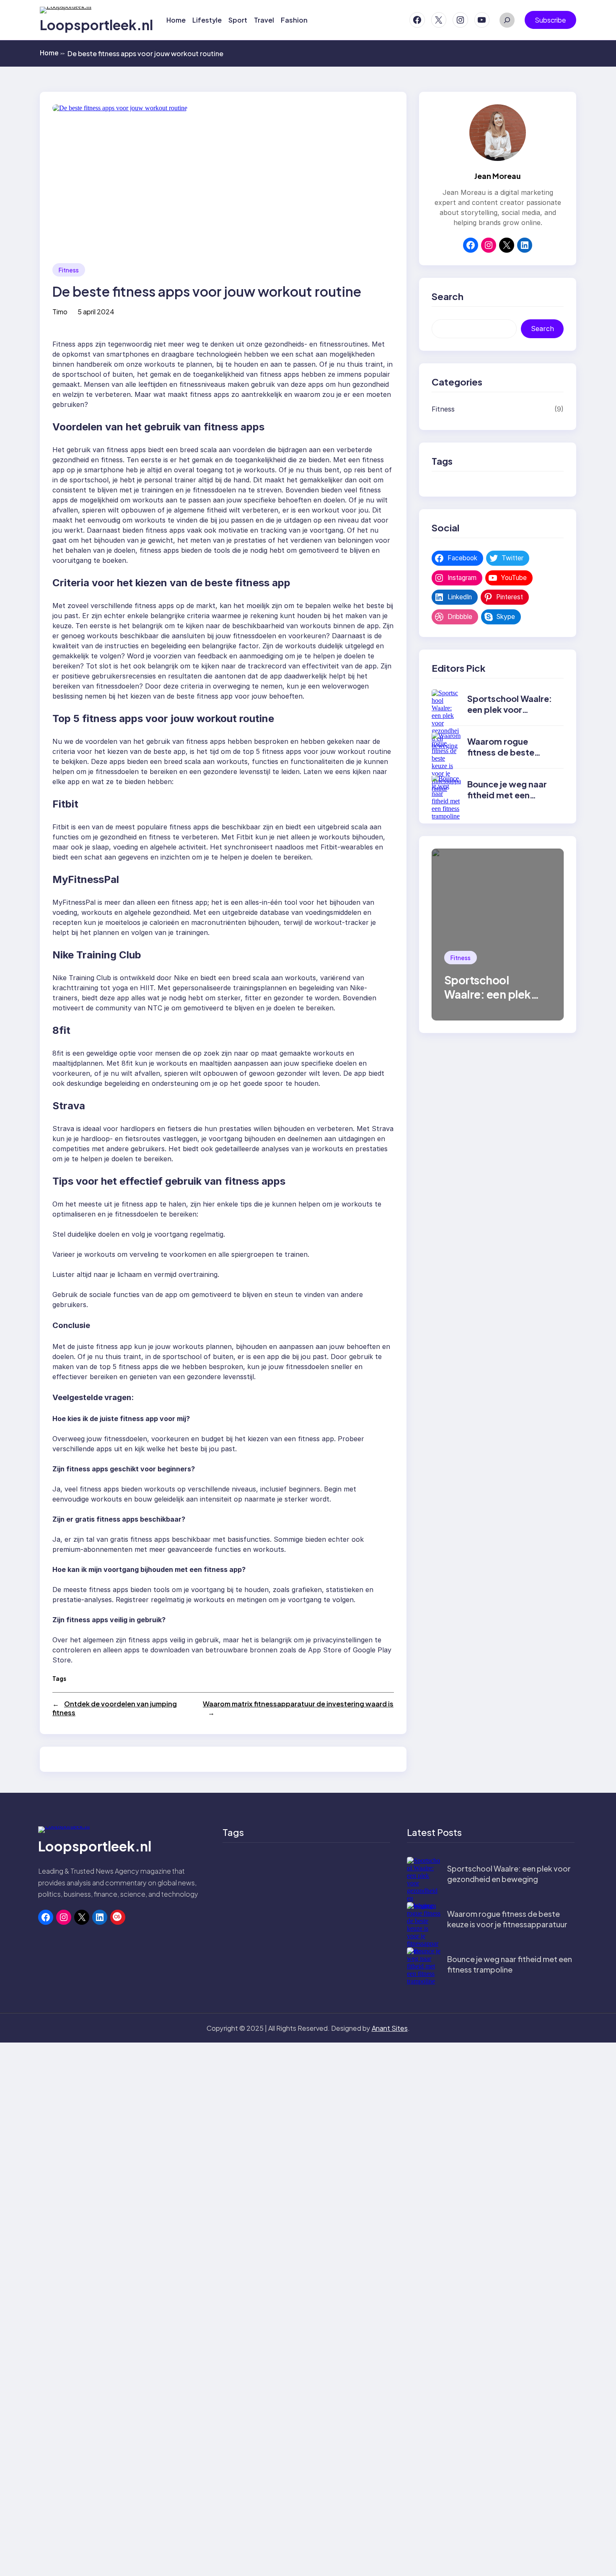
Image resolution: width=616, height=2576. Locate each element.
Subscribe (550, 20)
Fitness (69, 270)
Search (542, 329)
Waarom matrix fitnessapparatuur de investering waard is (298, 1704)
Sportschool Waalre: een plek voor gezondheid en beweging (510, 715)
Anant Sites (390, 2028)
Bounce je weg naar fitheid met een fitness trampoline (507, 795)
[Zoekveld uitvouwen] (507, 20)
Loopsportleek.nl (96, 25)
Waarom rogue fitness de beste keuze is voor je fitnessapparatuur (505, 757)
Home (52, 53)
